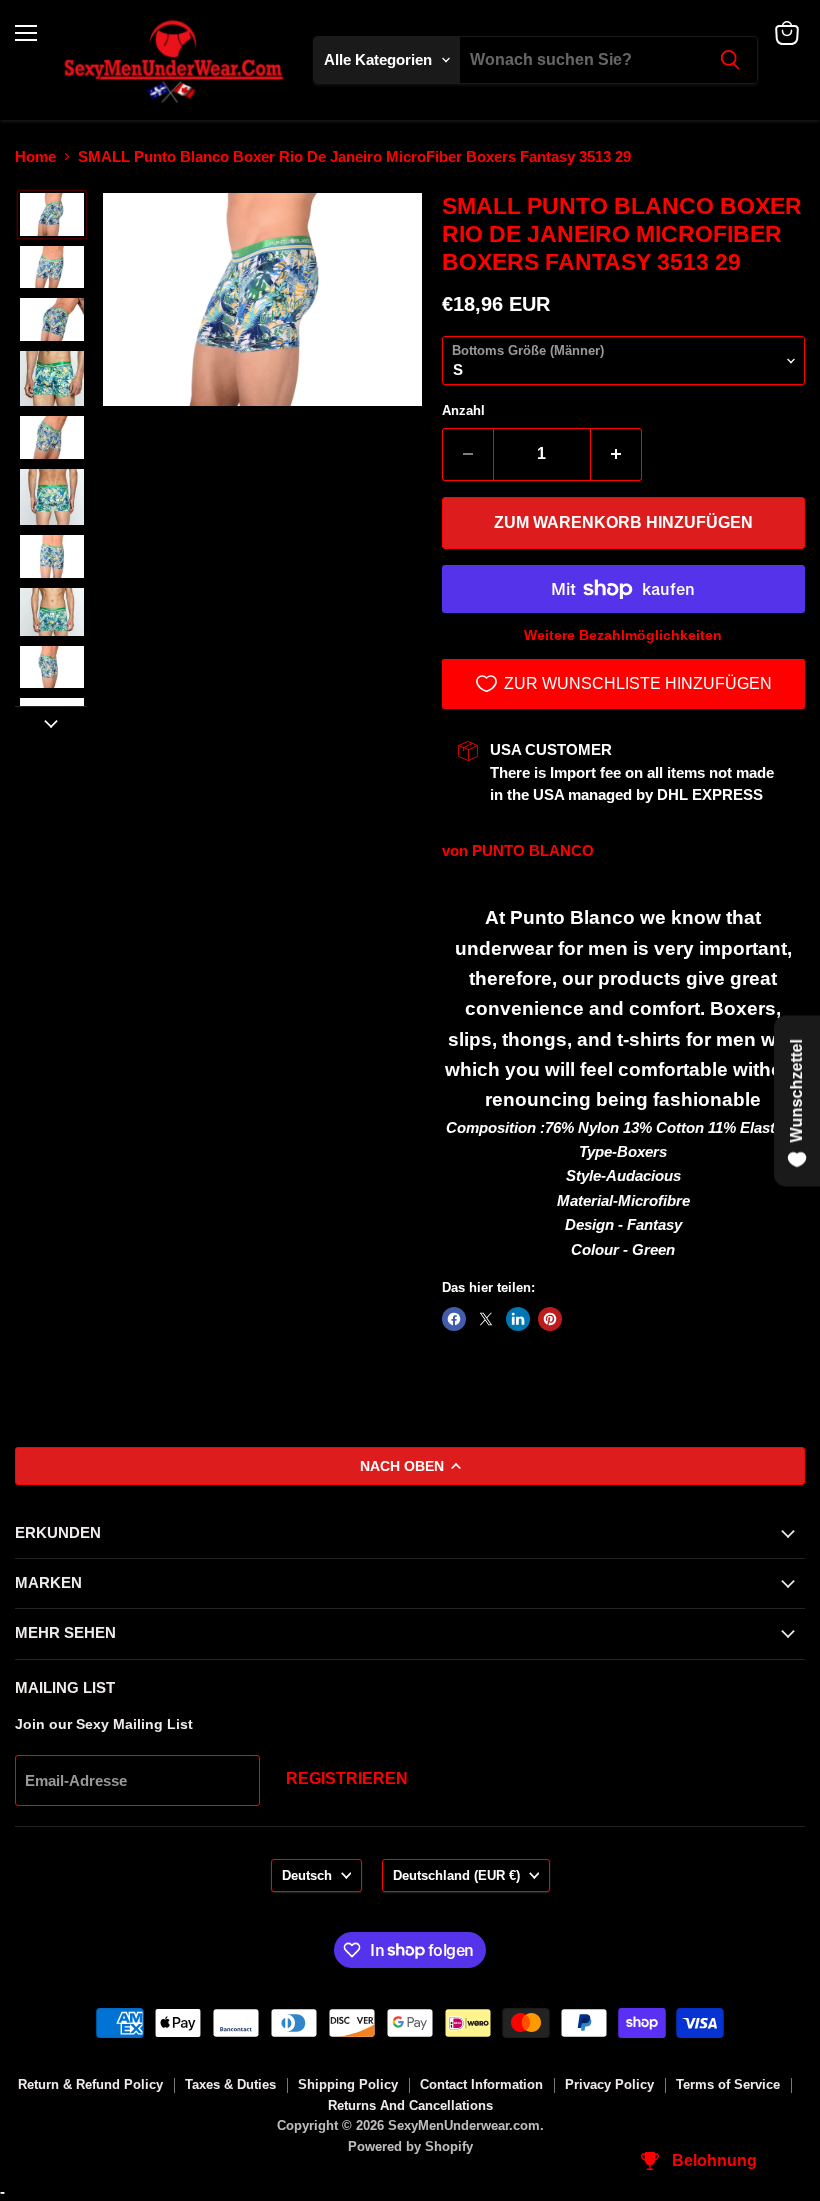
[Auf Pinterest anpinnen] (550, 1319)
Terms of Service (728, 2084)
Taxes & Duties (230, 2084)
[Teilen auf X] (486, 1319)
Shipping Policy (348, 2084)
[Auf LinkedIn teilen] (518, 1319)
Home (35, 156)
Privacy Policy (609, 2084)
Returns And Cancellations (410, 2105)
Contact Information (481, 2084)
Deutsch (307, 1875)
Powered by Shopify (410, 2146)
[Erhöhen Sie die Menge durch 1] (616, 454)
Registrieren (347, 1778)
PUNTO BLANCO (533, 850)
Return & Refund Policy (90, 2084)
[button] (52, 214)
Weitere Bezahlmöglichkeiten (623, 635)
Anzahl (463, 410)
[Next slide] (51, 722)
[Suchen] (730, 60)
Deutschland (456, 1875)
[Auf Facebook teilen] (454, 1319)
